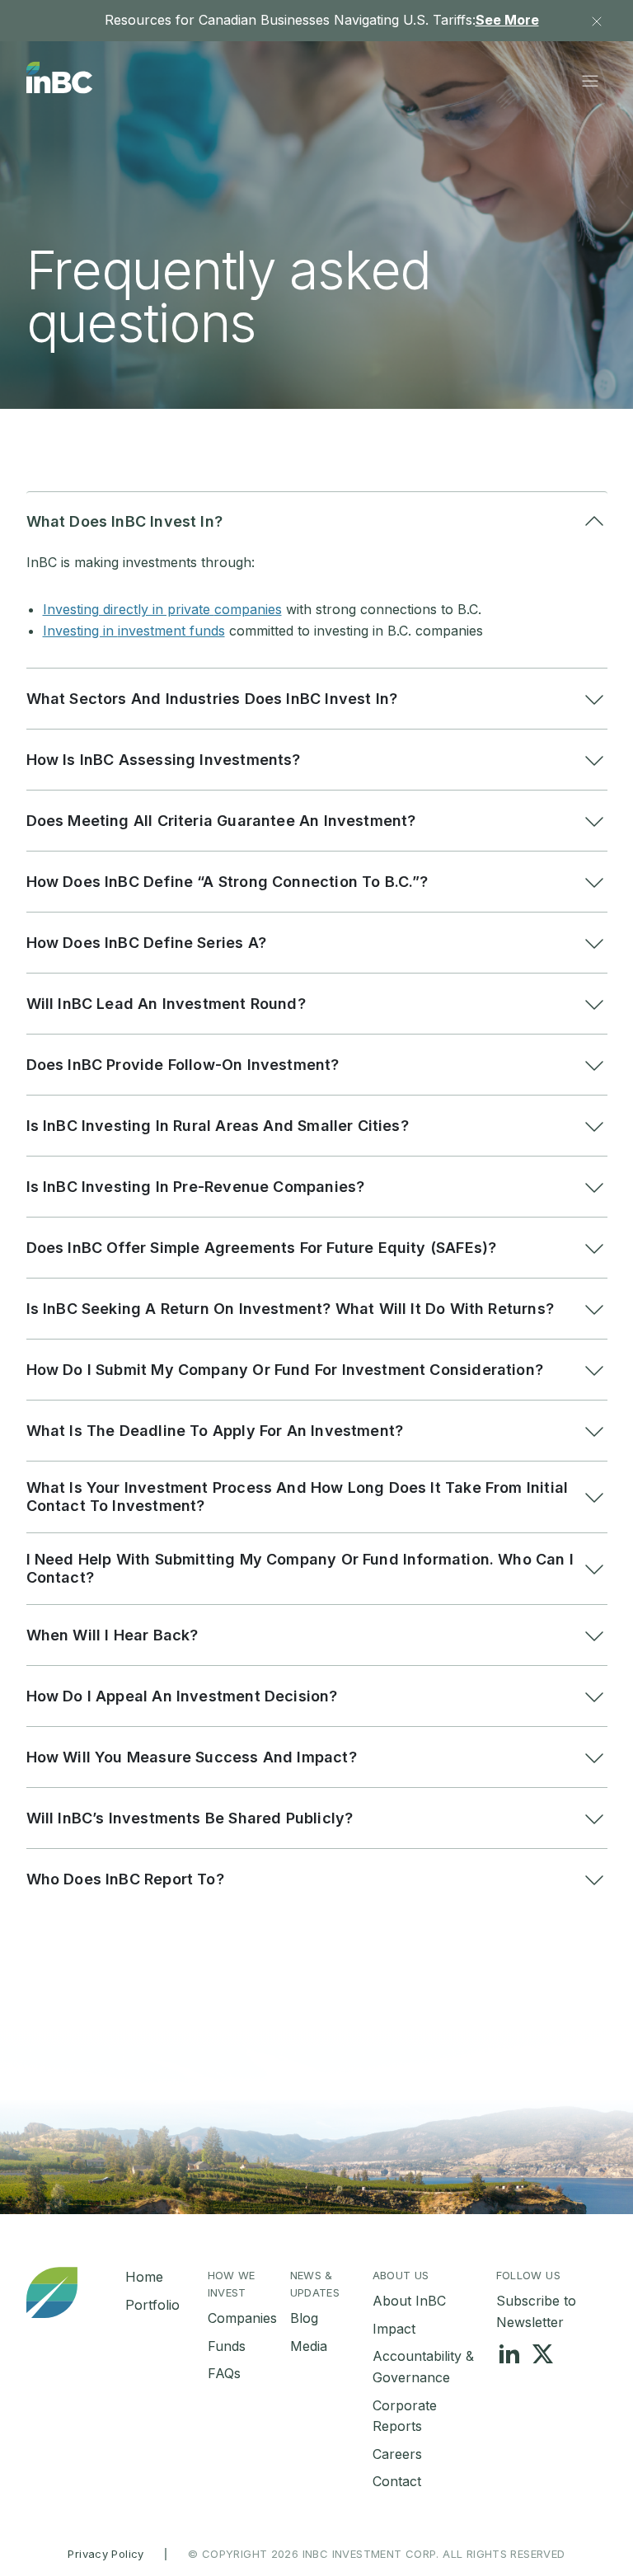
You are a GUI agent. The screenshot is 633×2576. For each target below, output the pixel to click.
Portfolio (152, 2305)
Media (309, 2346)
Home (144, 2277)
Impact (394, 2329)
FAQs (224, 2373)
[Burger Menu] (590, 81)
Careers (397, 2454)
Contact (397, 2481)
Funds (227, 2346)
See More (507, 20)
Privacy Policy (105, 2554)
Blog (304, 2318)
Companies (242, 2318)
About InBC (409, 2301)
